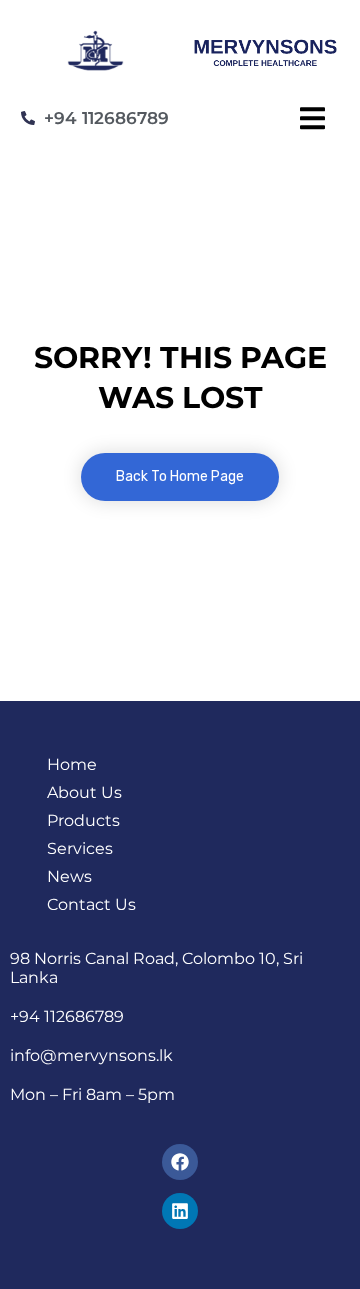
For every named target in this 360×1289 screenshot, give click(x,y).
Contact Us (91, 904)
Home (72, 764)
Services (80, 848)
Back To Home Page (180, 476)
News (69, 876)
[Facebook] (180, 1162)
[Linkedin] (180, 1211)
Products (83, 820)
